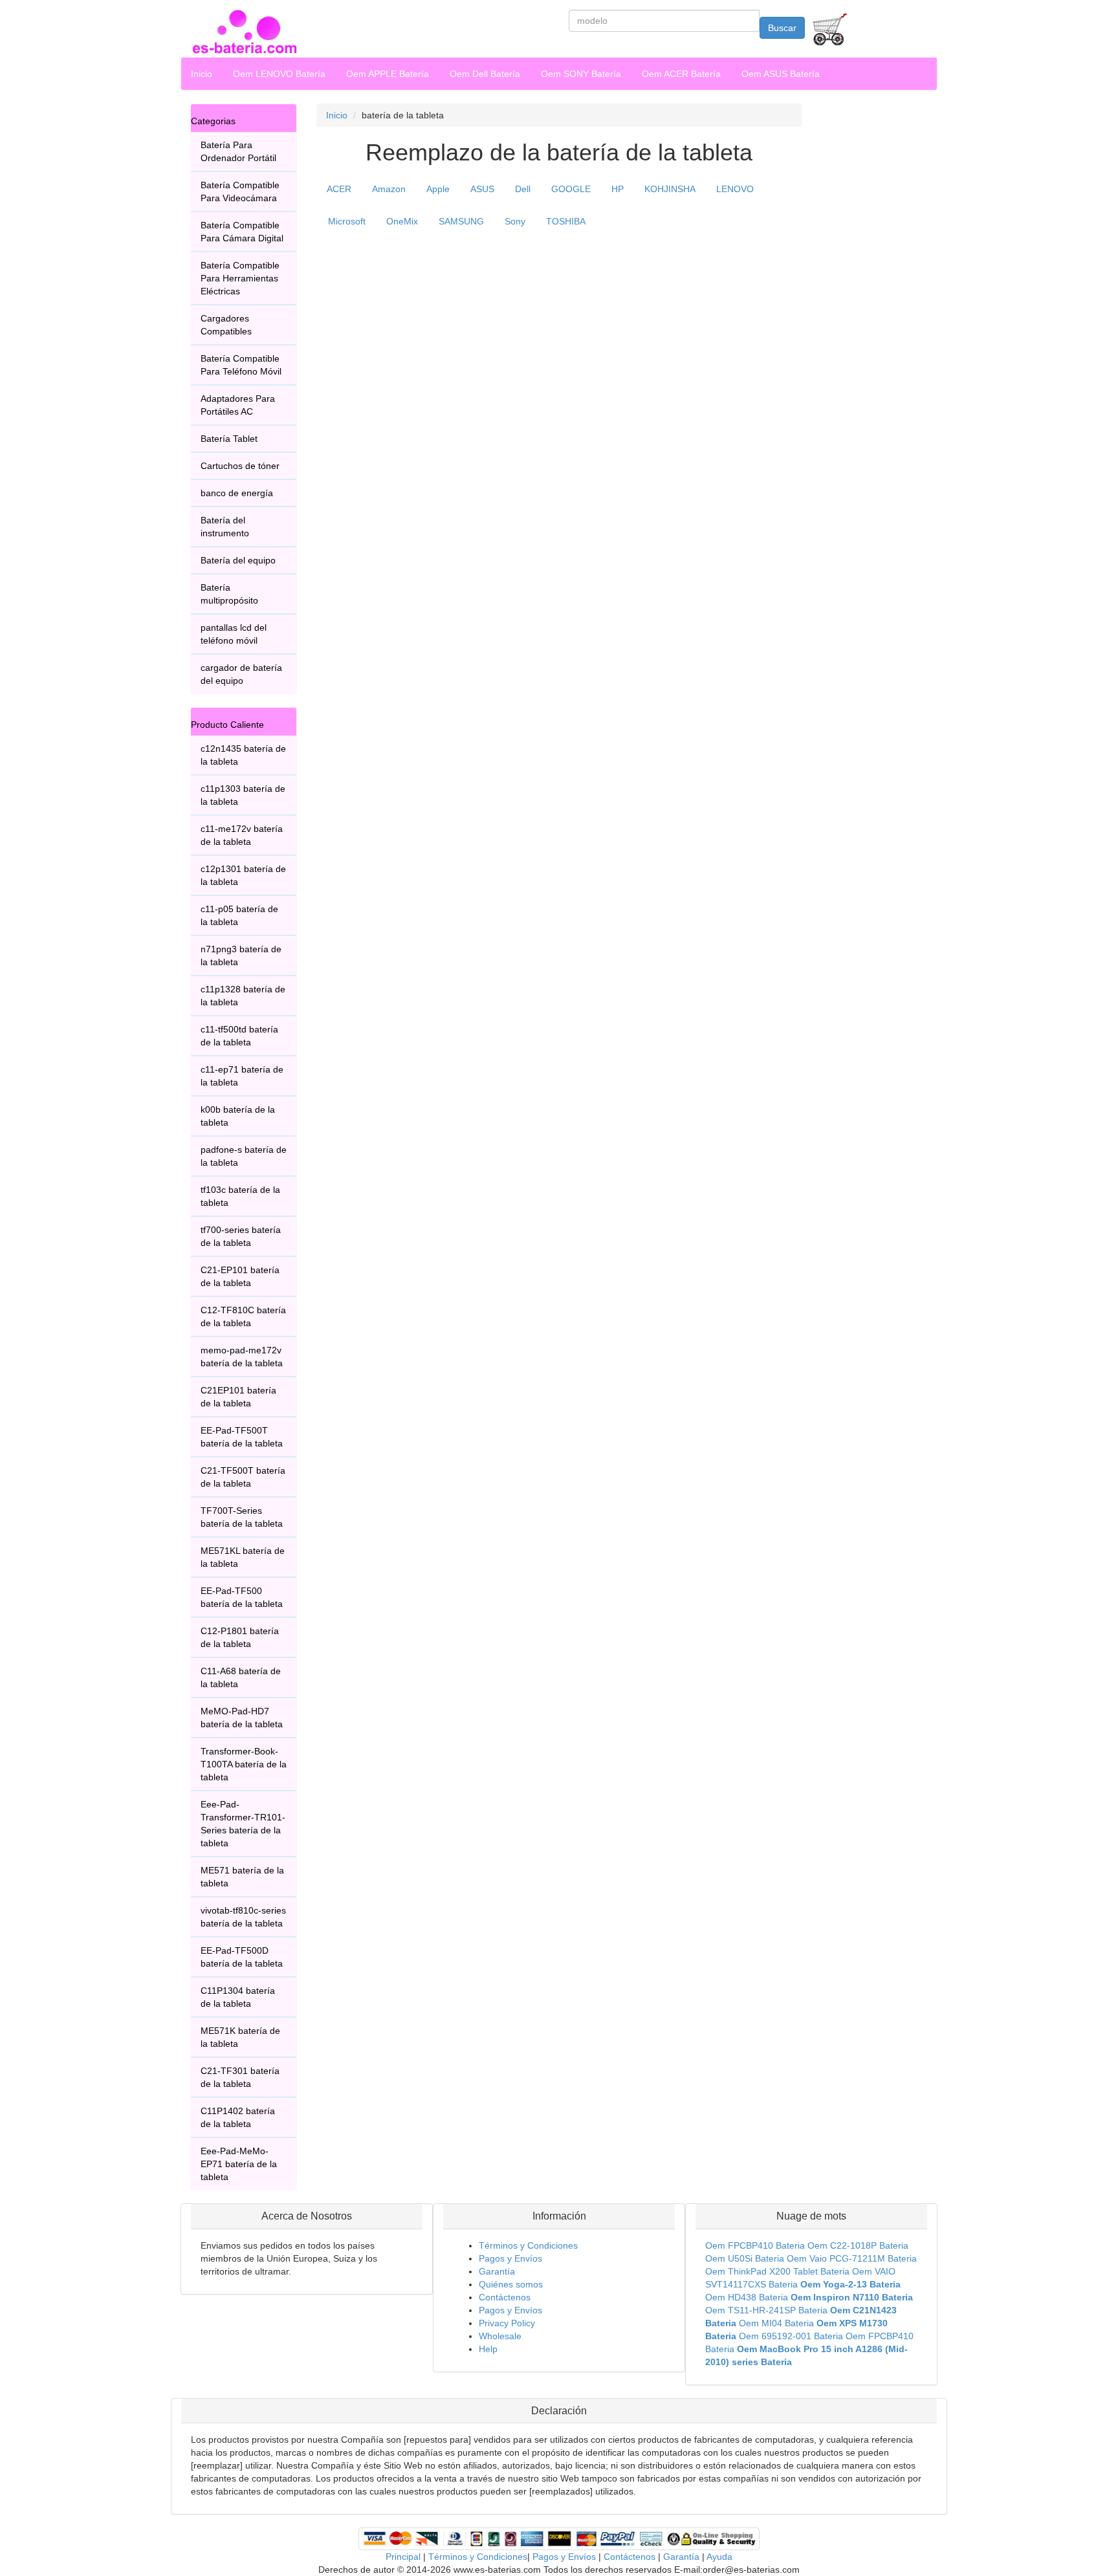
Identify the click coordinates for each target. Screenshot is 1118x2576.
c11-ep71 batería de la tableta (242, 1076)
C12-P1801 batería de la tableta (240, 1637)
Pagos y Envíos (510, 2258)
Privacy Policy (507, 2323)
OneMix (402, 221)
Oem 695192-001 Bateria (791, 2336)
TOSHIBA (566, 221)
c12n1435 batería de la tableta (243, 755)
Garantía (497, 2271)
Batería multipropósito (229, 594)
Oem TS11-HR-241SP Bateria (766, 2310)
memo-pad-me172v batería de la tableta (242, 1357)
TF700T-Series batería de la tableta (242, 1517)
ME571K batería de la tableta (240, 2037)
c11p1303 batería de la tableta (243, 795)
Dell (523, 189)
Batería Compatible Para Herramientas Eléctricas (240, 278)
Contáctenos (505, 2297)
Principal (403, 2557)
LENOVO (735, 189)
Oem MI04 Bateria (776, 2323)
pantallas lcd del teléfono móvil (234, 634)
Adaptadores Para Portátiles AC (238, 405)
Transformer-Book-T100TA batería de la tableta (244, 1764)
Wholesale (500, 2336)
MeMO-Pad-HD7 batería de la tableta (242, 1718)
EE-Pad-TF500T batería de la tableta (242, 1437)
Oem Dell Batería (485, 74)
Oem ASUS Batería (781, 74)
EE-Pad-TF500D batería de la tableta (242, 1957)
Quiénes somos (511, 2284)
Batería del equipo (238, 560)
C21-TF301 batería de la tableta (240, 2077)
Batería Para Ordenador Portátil (238, 151)
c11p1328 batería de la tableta (243, 996)
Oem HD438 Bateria (747, 2297)
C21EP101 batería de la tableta (238, 1397)
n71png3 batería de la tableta (241, 955)
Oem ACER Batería (681, 74)
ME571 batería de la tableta (242, 1877)
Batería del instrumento (225, 527)
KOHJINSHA (670, 189)
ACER (339, 189)
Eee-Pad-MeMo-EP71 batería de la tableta (239, 2164)
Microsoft (347, 221)
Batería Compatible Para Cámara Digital (242, 232)
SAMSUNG (461, 221)
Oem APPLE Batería (388, 74)
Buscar (782, 28)
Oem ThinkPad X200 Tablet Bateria (777, 2271)
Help (488, 2349)
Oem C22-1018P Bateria (858, 2245)
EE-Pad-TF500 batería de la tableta (242, 1597)
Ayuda (719, 2557)
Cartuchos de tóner (240, 466)
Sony (515, 221)
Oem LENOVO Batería (279, 74)
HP (618, 189)
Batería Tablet (229, 439)
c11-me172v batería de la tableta (242, 835)
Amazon (389, 189)
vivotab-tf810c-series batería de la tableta (243, 1917)
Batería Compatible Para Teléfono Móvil (241, 365)
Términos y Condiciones (528, 2245)
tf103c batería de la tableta (240, 1196)
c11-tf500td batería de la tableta (239, 1036)
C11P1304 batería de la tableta (238, 1997)
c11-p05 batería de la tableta (239, 915)
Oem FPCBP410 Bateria (755, 2245)
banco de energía (237, 493)
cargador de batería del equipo (241, 674)
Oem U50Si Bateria (745, 2258)
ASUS (482, 189)
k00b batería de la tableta (238, 1116)
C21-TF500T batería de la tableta (243, 1477)
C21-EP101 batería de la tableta (240, 1276)
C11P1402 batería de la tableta (238, 2117)
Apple (438, 189)
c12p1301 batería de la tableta (243, 875)
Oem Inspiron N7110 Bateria (852, 2297)
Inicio (202, 74)
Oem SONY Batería (581, 74)
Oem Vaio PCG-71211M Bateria (852, 2258)
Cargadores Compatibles (226, 325)
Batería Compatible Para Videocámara (240, 191)
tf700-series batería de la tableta (241, 1236)
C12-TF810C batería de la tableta (243, 1316)
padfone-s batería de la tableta (244, 1156)
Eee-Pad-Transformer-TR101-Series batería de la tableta (243, 1824)
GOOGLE (571, 189)
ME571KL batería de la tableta (243, 1557)
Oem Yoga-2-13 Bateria (850, 2284)
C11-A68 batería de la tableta (241, 1677)
